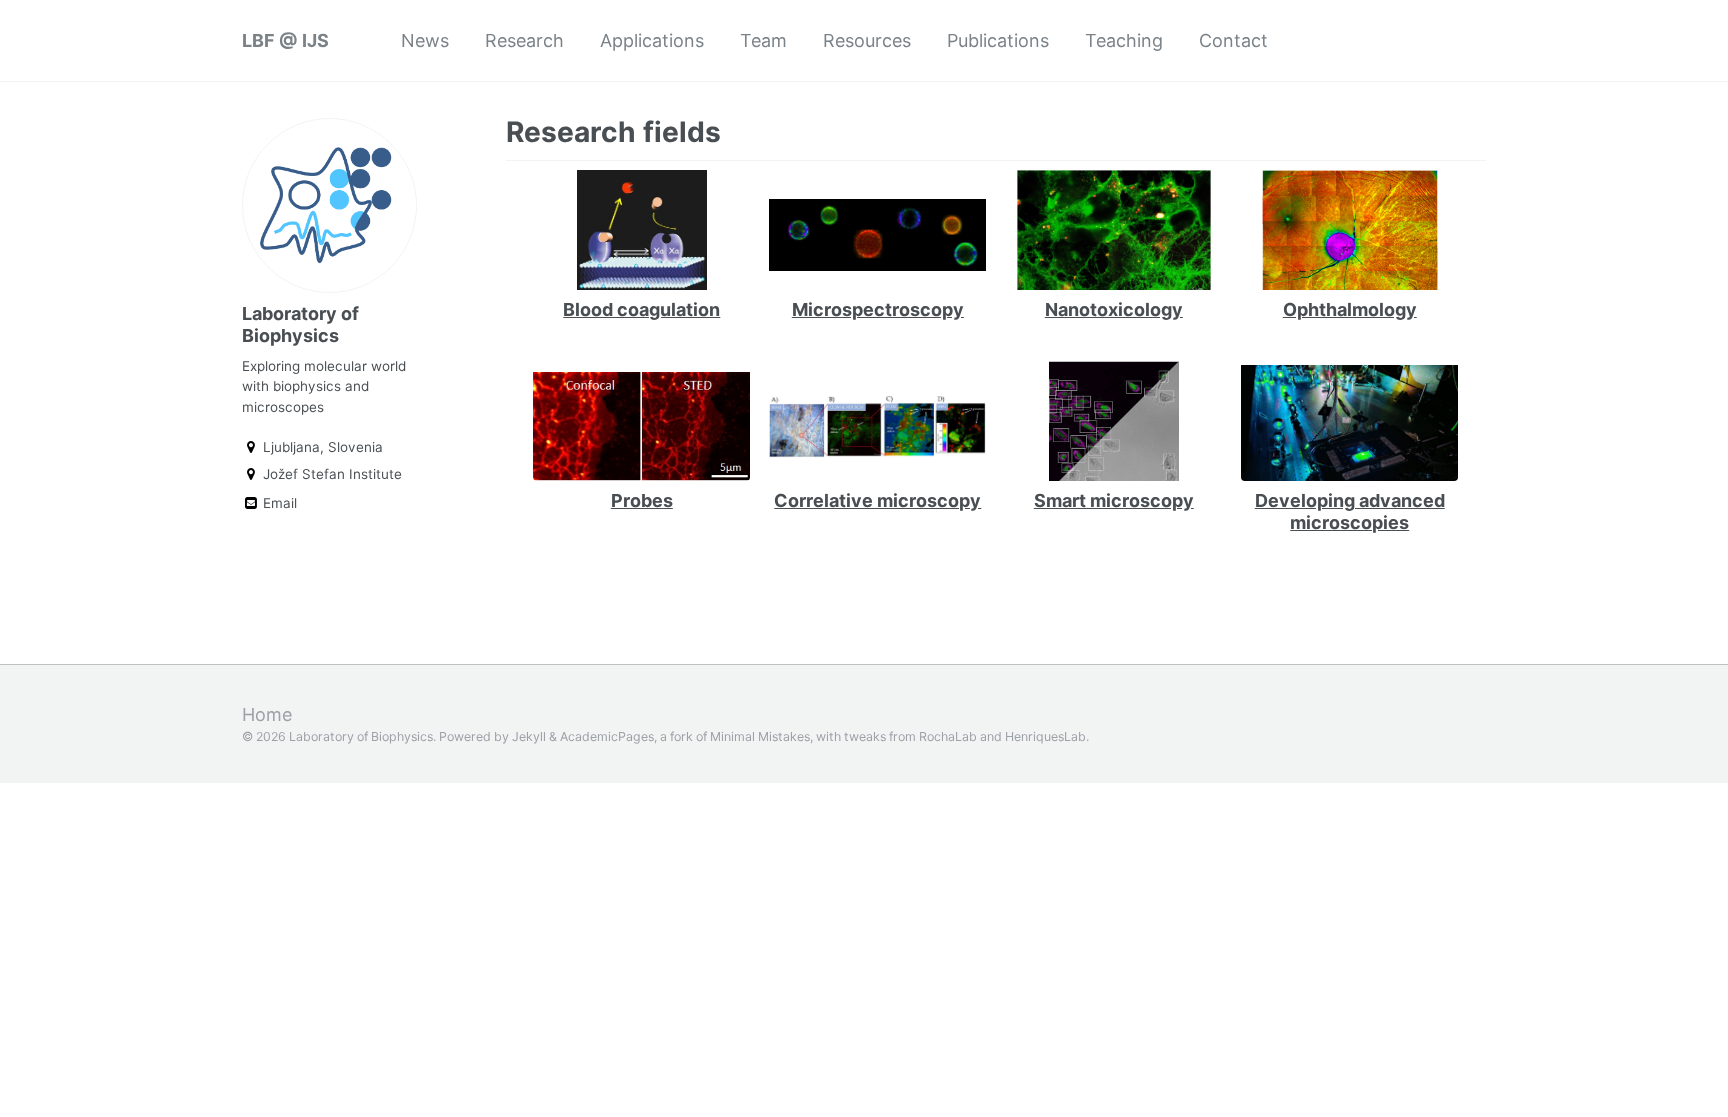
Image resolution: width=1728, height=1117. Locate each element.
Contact (1233, 40)
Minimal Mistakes (760, 736)
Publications (998, 40)
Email (278, 503)
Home (267, 714)
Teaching (1124, 40)
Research (524, 40)
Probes (642, 500)
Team (763, 40)
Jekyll (529, 736)
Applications (652, 40)
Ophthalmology (1350, 309)
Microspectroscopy (878, 309)
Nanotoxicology (1114, 309)
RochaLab (948, 736)
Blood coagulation (641, 309)
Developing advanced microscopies (1350, 511)
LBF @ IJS (285, 40)
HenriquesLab (1045, 736)
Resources (867, 40)
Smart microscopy (1114, 500)
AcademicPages (607, 736)
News (425, 40)
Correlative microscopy (877, 500)
